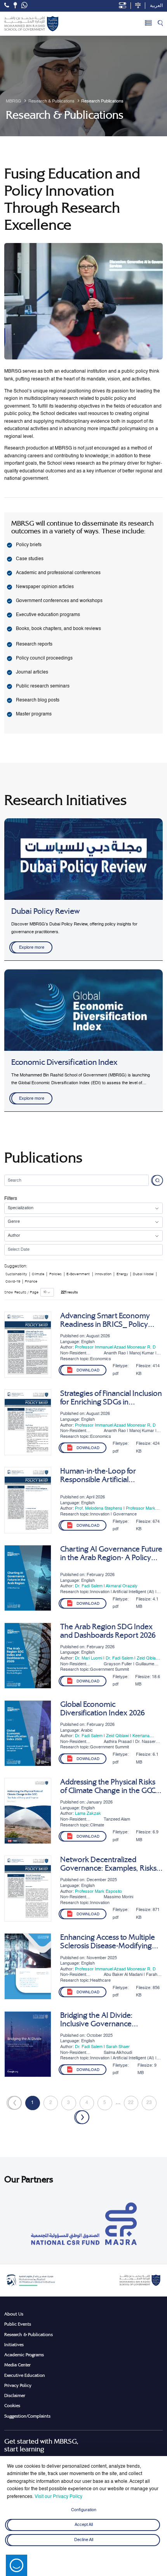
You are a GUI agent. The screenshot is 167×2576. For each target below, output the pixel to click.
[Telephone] (7, 5)
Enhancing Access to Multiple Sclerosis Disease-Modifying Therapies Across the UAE (108, 1942)
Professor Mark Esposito (98, 1892)
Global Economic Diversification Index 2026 (103, 1709)
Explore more (32, 948)
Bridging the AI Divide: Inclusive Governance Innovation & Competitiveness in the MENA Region (110, 2020)
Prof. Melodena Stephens (99, 1508)
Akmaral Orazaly (122, 1586)
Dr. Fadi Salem (89, 1586)
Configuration (84, 2510)
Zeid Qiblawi (148, 1658)
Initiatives (14, 2345)
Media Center (17, 2365)
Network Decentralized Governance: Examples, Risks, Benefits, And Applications (109, 1864)
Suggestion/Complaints (27, 2416)
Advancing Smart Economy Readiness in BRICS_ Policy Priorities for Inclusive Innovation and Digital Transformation (105, 1320)
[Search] (160, 24)
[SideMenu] (148, 24)
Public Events (18, 2324)
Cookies (12, 2406)
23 (149, 2103)
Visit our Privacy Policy (58, 2497)
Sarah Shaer (118, 2047)
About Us (14, 2314)
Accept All (84, 2525)
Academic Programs (24, 2355)
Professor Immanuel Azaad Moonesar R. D (115, 1347)
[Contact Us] (15, 5)
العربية (156, 6)
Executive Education (25, 2375)
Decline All (84, 2540)
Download (88, 1370)
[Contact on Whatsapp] (24, 6)
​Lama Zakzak (88, 1814)
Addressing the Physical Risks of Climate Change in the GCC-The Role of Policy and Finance (110, 1786)
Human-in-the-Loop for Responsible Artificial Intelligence (98, 1475)
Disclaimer (15, 2395)
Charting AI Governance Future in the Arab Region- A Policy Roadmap (111, 1554)
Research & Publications (29, 2335)
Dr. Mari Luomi (89, 1658)
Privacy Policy (18, 2385)
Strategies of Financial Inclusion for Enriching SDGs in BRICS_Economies (111, 1398)
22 (131, 2103)
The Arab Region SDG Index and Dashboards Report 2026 (108, 1631)
